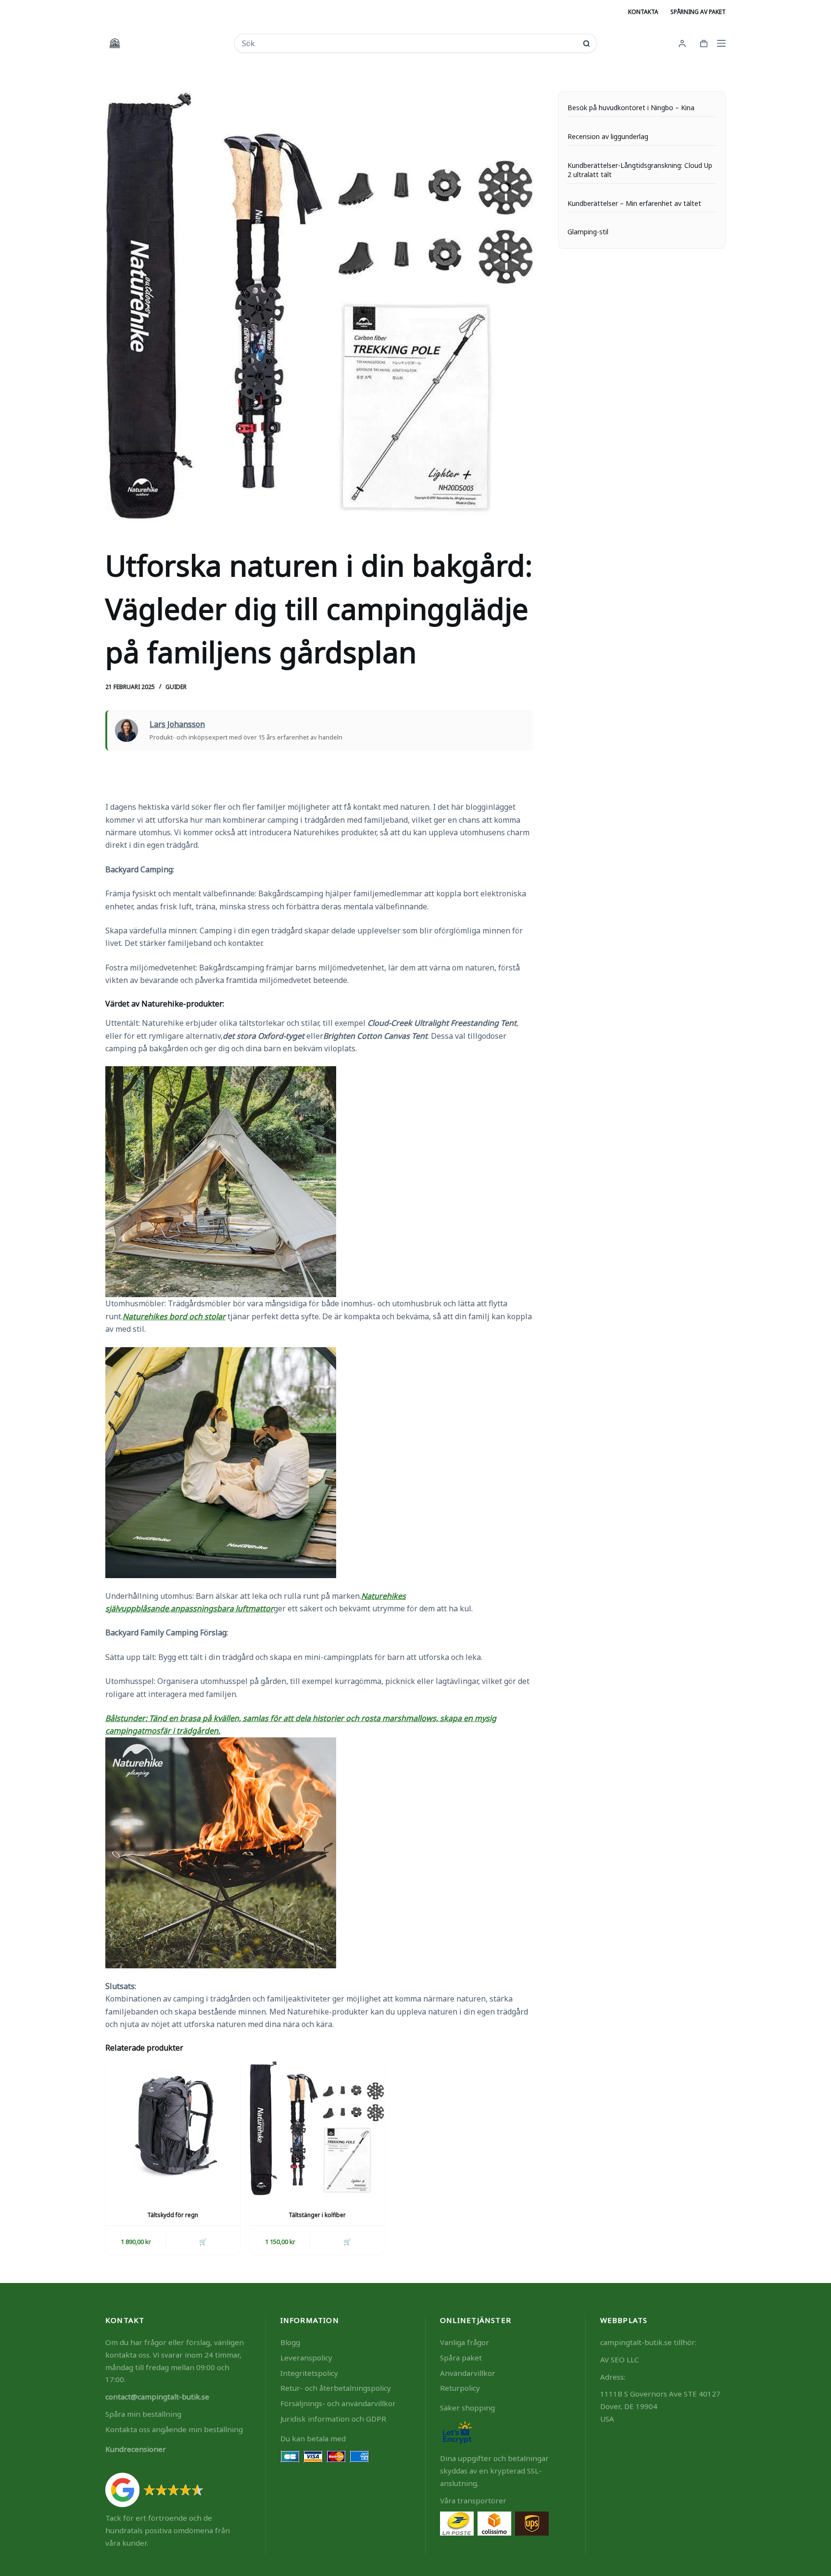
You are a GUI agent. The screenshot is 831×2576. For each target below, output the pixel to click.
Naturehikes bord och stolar (174, 1316)
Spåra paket (461, 2358)
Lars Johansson (177, 724)
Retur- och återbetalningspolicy (336, 2388)
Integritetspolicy (309, 2373)
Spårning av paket (698, 12)
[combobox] (409, 43)
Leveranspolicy (306, 2358)
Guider (176, 687)
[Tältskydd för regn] (173, 2128)
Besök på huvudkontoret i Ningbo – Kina (631, 108)
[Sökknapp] (586, 44)
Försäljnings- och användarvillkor (338, 2403)
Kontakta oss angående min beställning (174, 2429)
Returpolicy (460, 2388)
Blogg (290, 2342)
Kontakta (643, 12)
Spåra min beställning (143, 2414)
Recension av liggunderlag (608, 137)
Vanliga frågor (465, 2342)
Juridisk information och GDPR (333, 2419)
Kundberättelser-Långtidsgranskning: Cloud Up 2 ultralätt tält (640, 170)
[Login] (682, 44)
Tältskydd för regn (173, 2215)
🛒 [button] (347, 2242)
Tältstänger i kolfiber (317, 2215)
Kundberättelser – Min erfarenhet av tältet (634, 204)
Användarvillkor (468, 2373)
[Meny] (721, 43)
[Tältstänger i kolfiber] (317, 2128)
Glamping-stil (588, 232)
